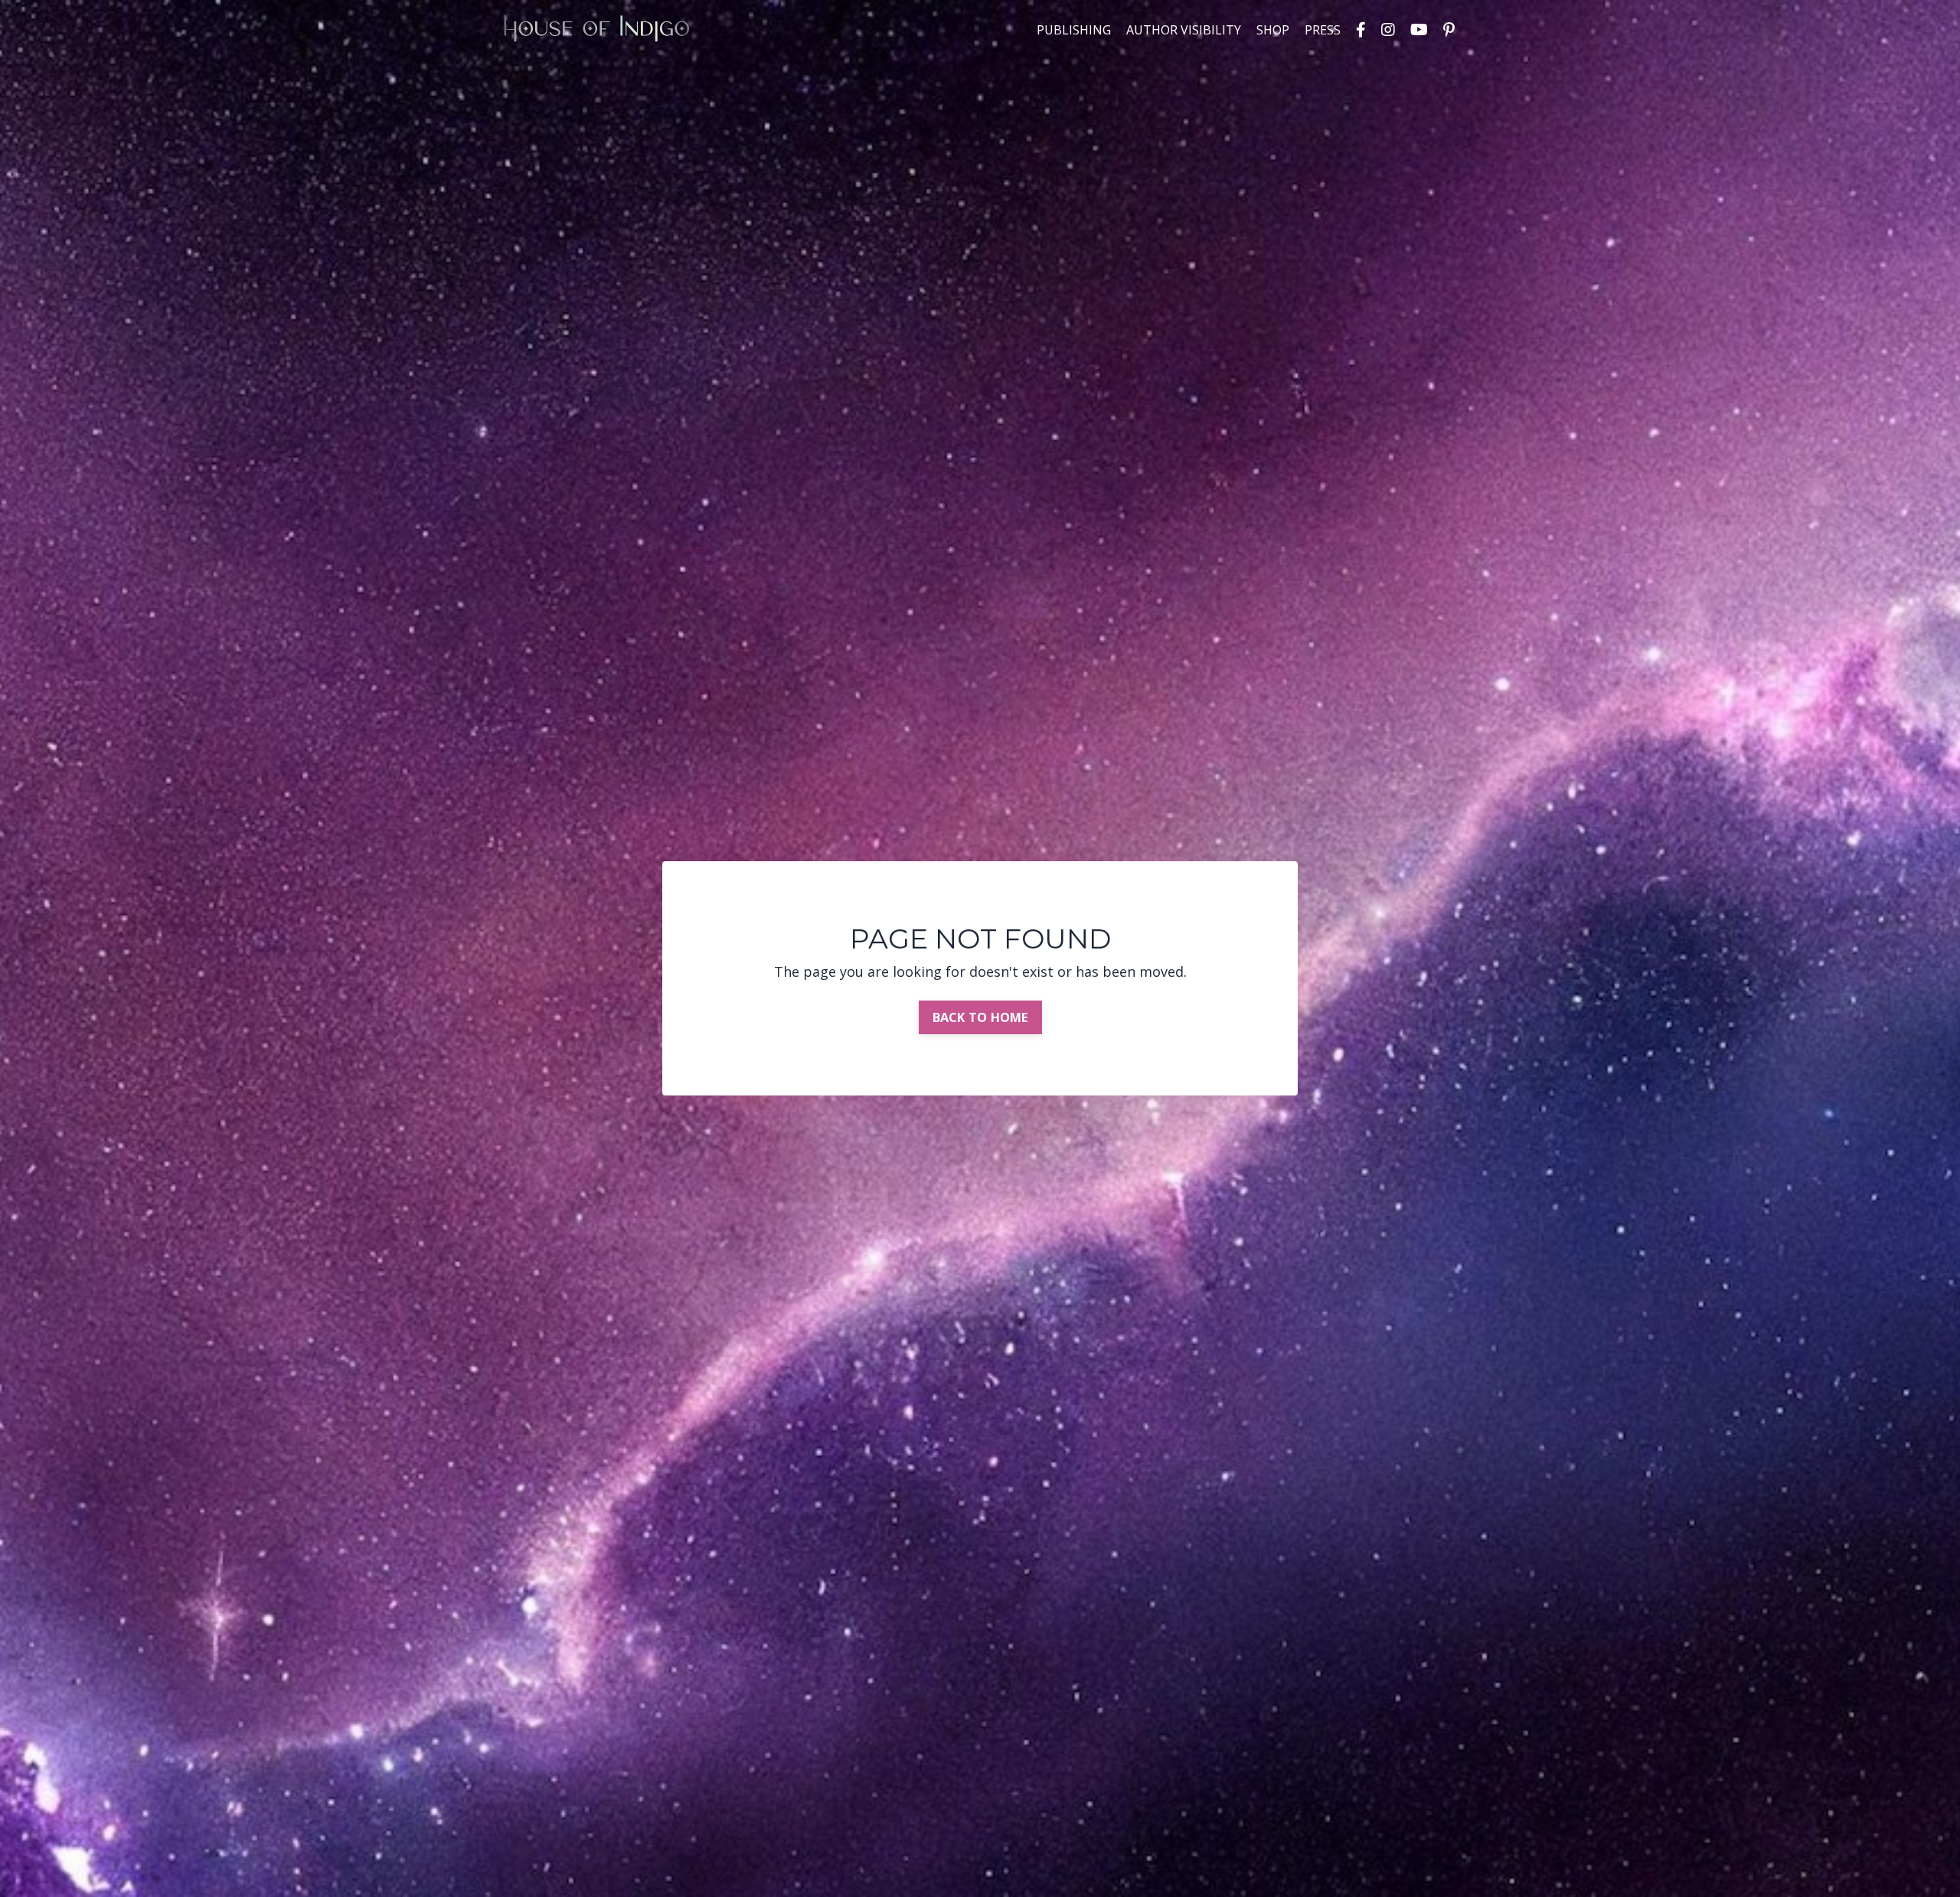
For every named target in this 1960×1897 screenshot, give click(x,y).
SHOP (1273, 30)
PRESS (1323, 30)
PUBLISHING (1074, 30)
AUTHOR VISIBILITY (1184, 30)
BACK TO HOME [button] (980, 1017)
